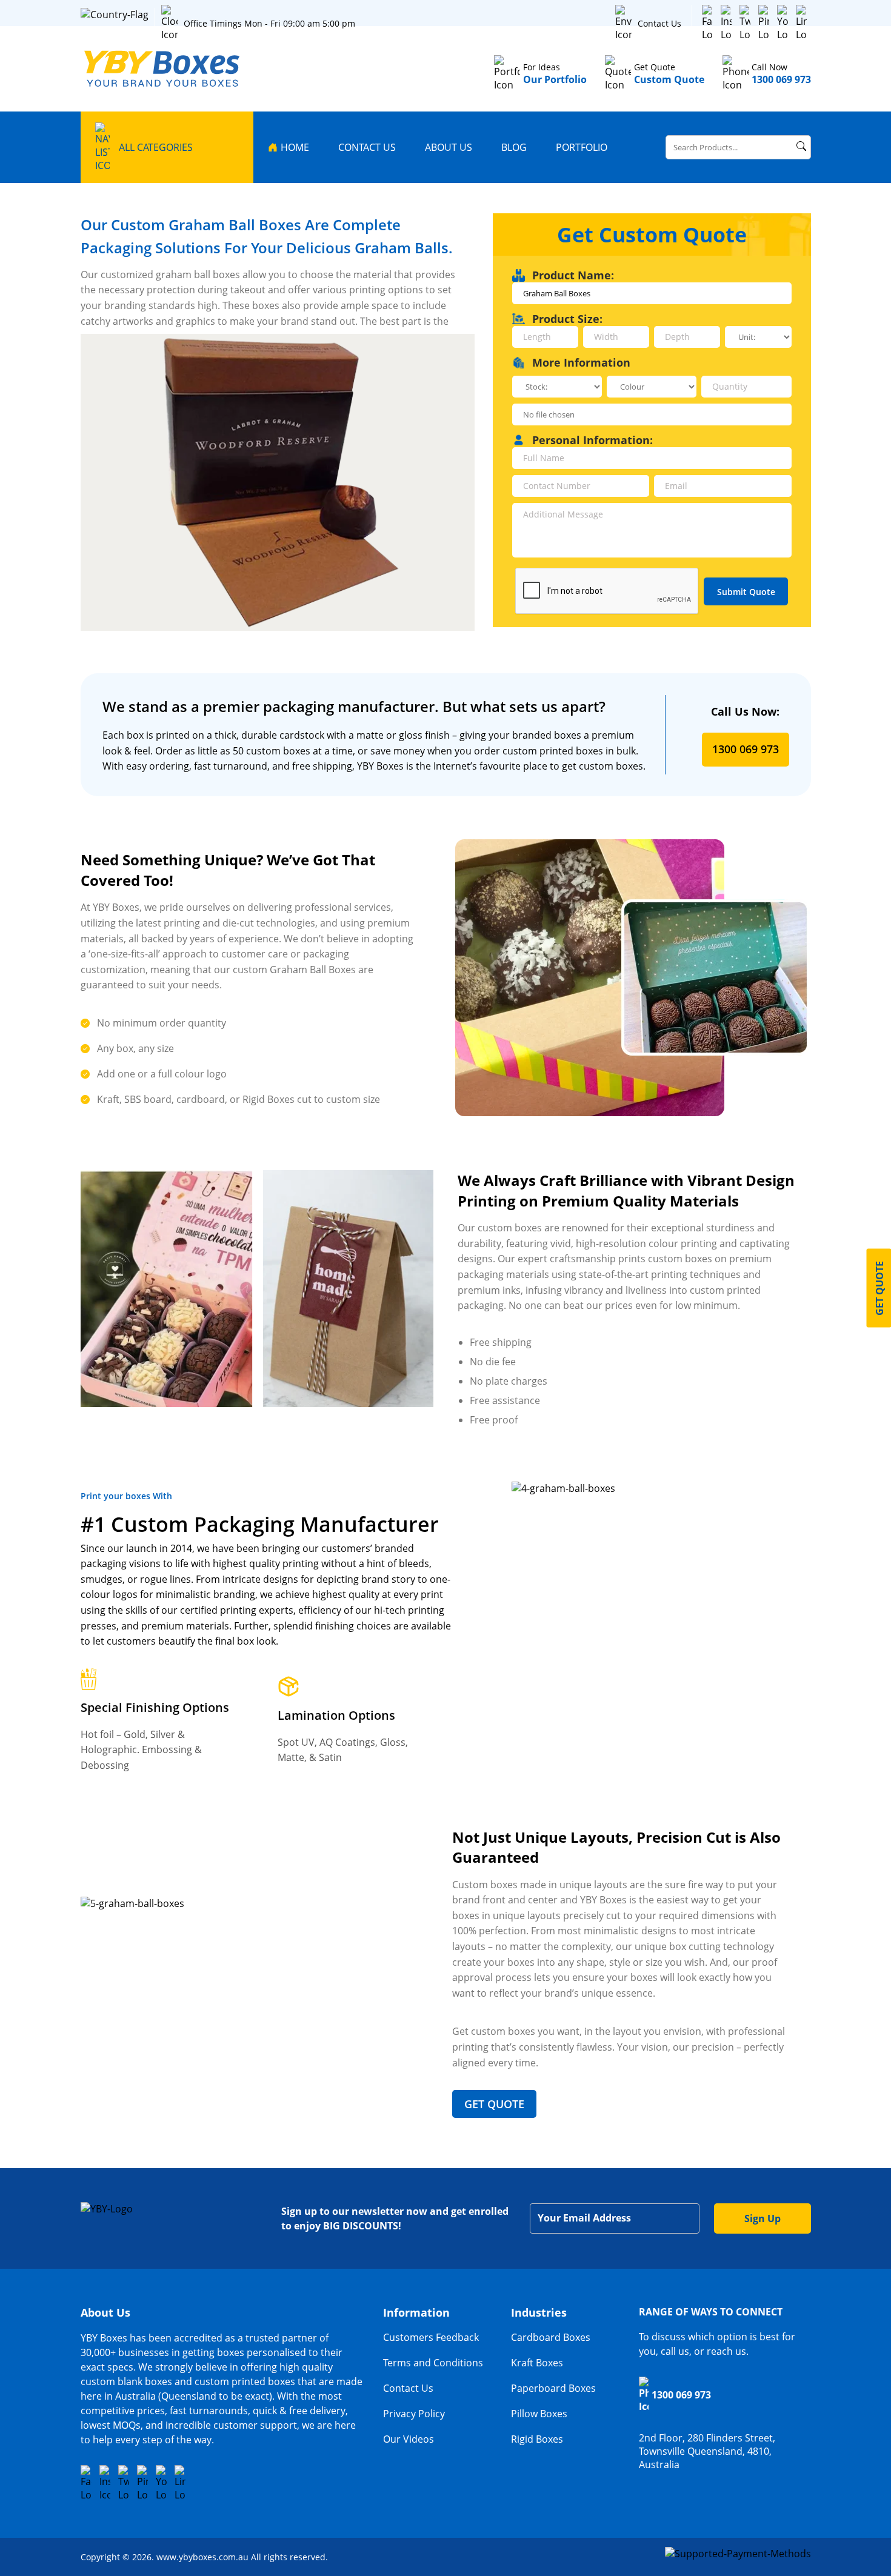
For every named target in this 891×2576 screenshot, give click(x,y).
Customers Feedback (431, 2337)
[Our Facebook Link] (86, 2483)
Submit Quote (746, 592)
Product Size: (567, 319)
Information (416, 2312)
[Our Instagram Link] (726, 23)
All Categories (156, 147)
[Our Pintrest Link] (764, 23)
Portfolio (582, 147)
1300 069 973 (746, 749)
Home (295, 147)
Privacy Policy (414, 2414)
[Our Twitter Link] (745, 23)
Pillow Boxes (539, 2414)
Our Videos (409, 2439)
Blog (514, 147)
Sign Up (763, 2218)
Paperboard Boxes (553, 2388)
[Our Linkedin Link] (801, 23)
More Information (581, 362)
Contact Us (659, 23)
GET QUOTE (494, 2104)
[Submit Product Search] (801, 146)
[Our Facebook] (707, 23)
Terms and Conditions (433, 2363)
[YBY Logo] (163, 69)
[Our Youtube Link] (783, 23)
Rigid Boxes (537, 2439)
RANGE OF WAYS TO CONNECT (711, 2312)
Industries (539, 2312)
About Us (449, 147)
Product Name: (573, 275)
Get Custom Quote (652, 235)
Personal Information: (592, 440)
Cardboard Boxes (551, 2337)
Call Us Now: (745, 711)
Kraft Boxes (537, 2363)
